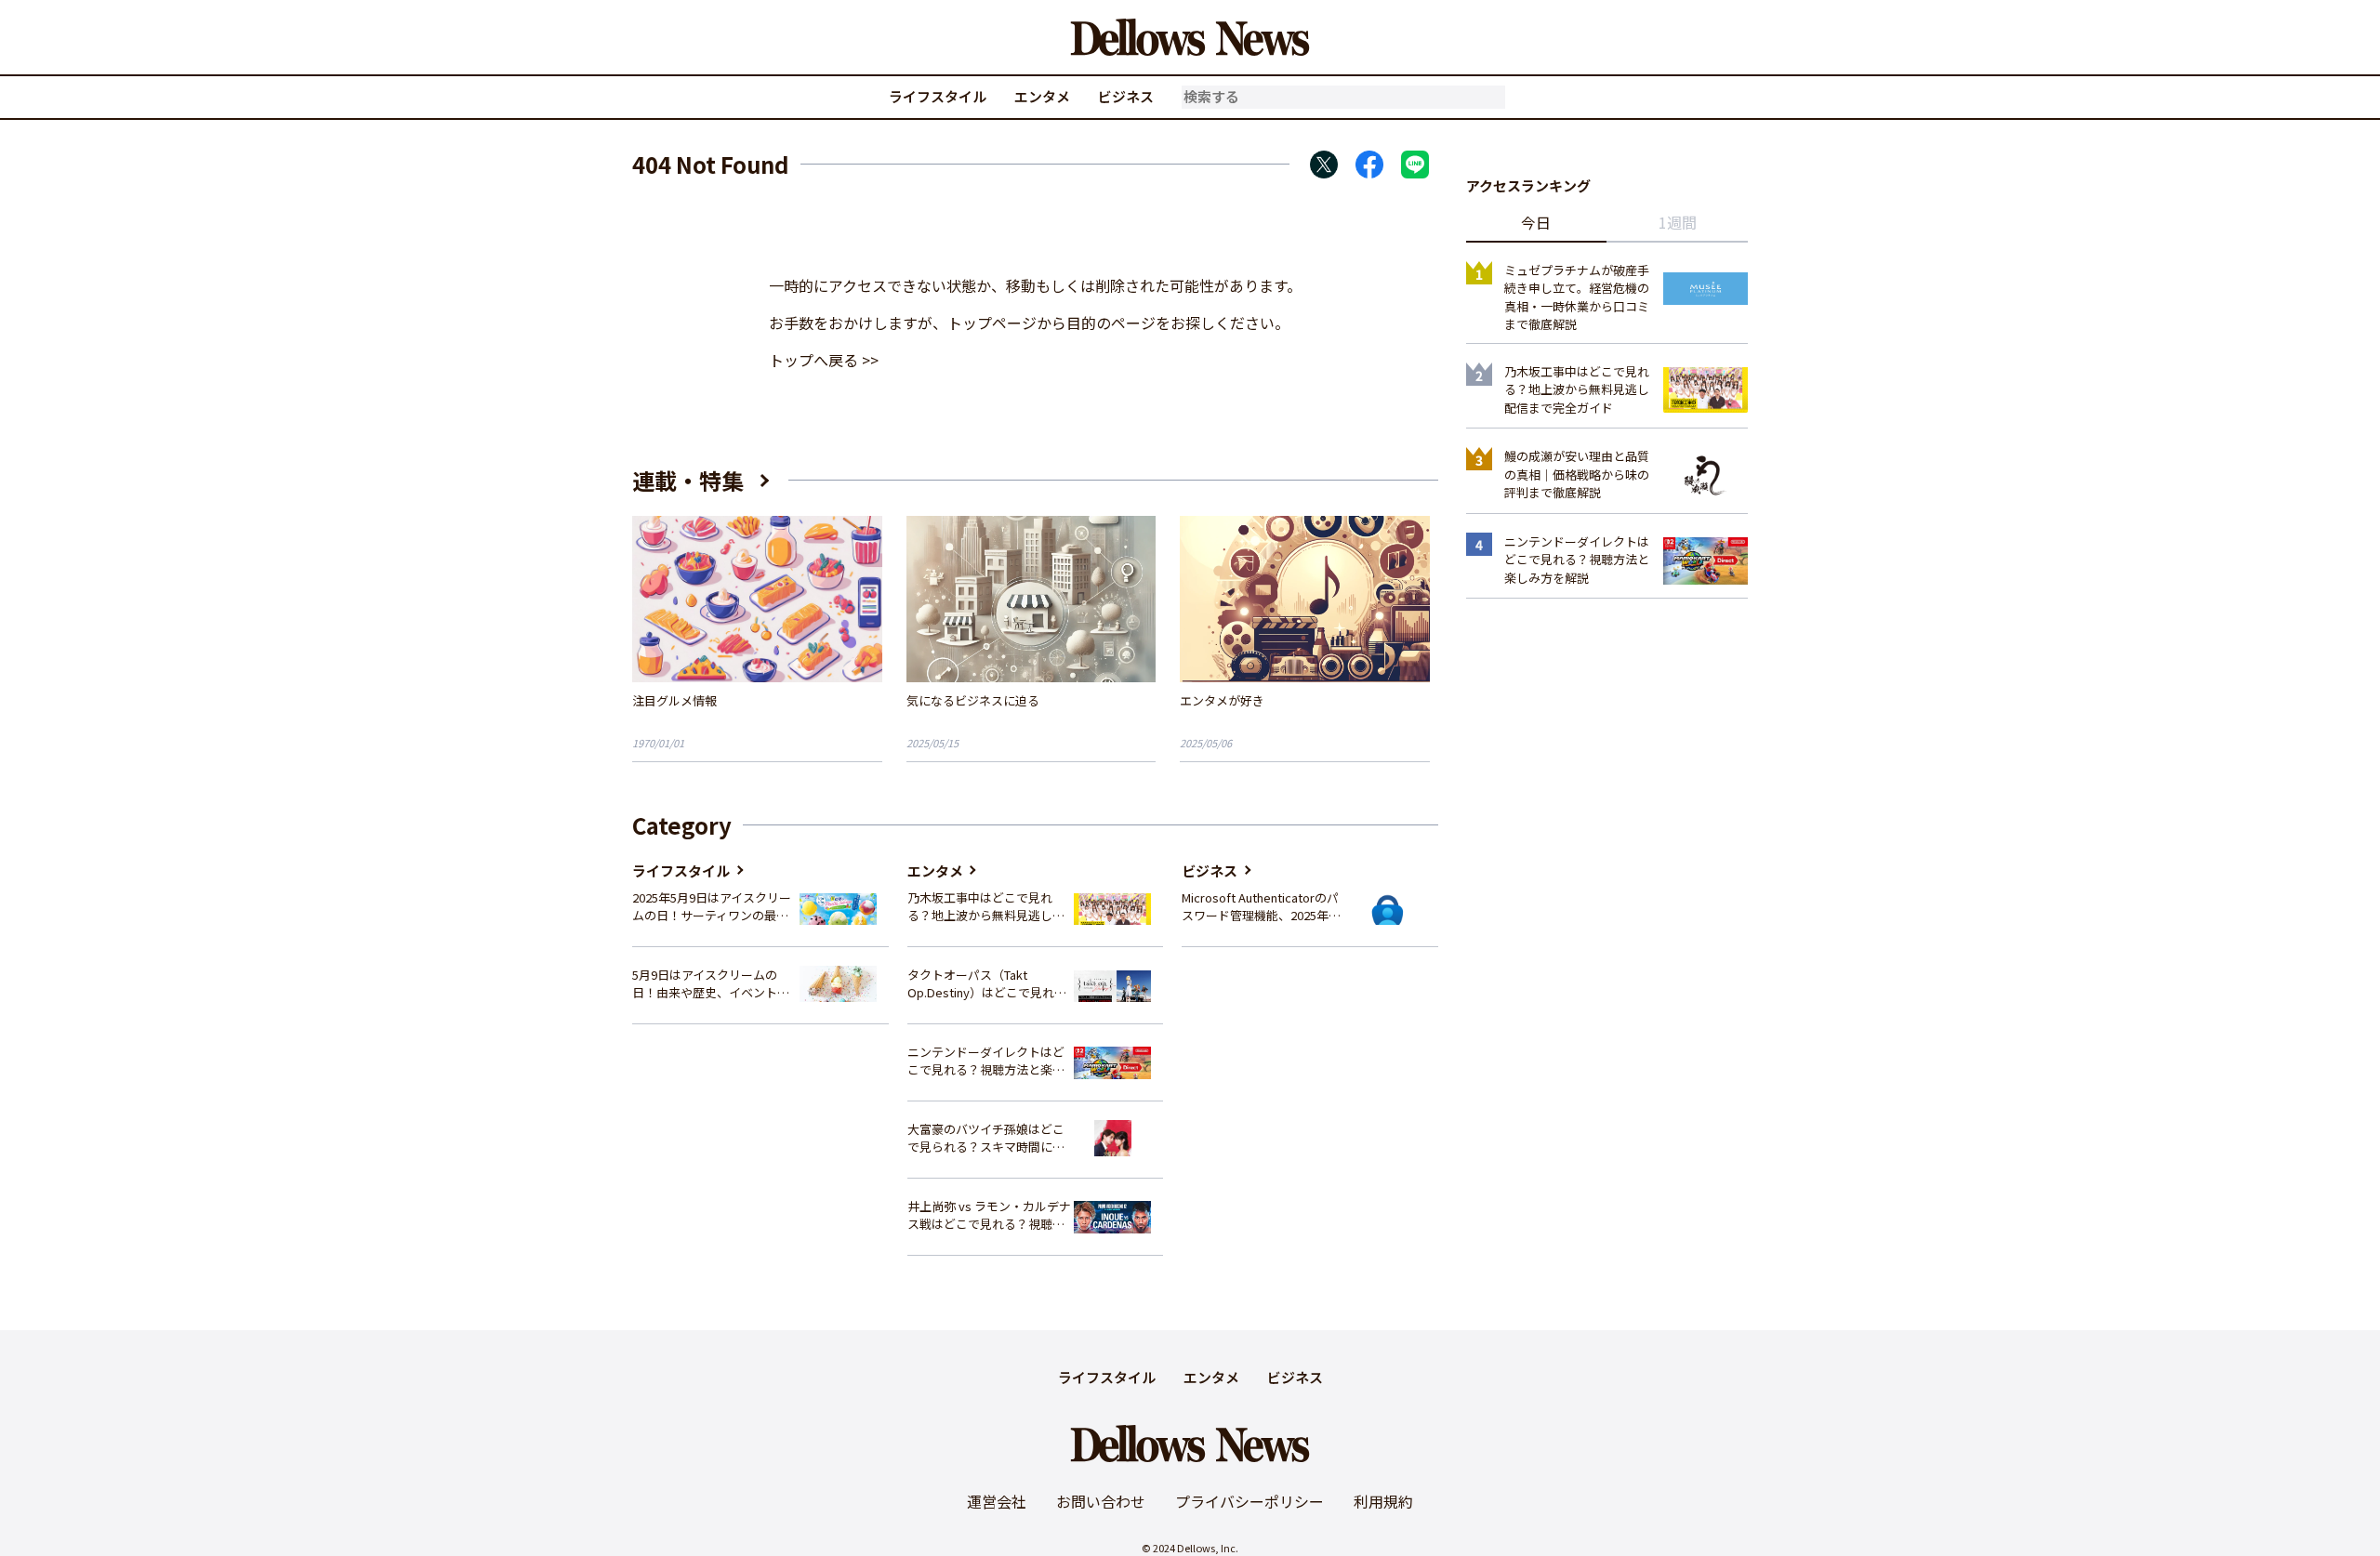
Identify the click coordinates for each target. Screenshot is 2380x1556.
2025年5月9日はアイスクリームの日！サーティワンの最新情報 (712, 907)
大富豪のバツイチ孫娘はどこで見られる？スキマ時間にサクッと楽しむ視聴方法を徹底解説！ (986, 1138)
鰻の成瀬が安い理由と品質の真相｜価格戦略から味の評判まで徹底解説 (1577, 474)
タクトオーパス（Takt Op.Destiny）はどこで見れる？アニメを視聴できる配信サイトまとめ (986, 984)
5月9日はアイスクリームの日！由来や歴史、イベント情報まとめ (711, 984)
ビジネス (1126, 96)
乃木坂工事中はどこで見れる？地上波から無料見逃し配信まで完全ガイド (986, 907)
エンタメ (1042, 96)
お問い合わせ (1101, 1501)
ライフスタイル (938, 96)
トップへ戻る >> (824, 360)
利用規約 (1383, 1501)
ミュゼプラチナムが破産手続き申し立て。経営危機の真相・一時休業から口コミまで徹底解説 (1577, 297)
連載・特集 (688, 480)
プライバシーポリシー (1249, 1501)
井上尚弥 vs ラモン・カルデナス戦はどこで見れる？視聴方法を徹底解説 (989, 1215)
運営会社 (997, 1501)
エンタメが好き (1222, 700)
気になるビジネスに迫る (973, 700)
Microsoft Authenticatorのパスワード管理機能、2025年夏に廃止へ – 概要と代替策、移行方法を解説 (1261, 907)
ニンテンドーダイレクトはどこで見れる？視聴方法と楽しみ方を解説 (986, 1061)
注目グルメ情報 (674, 700)
